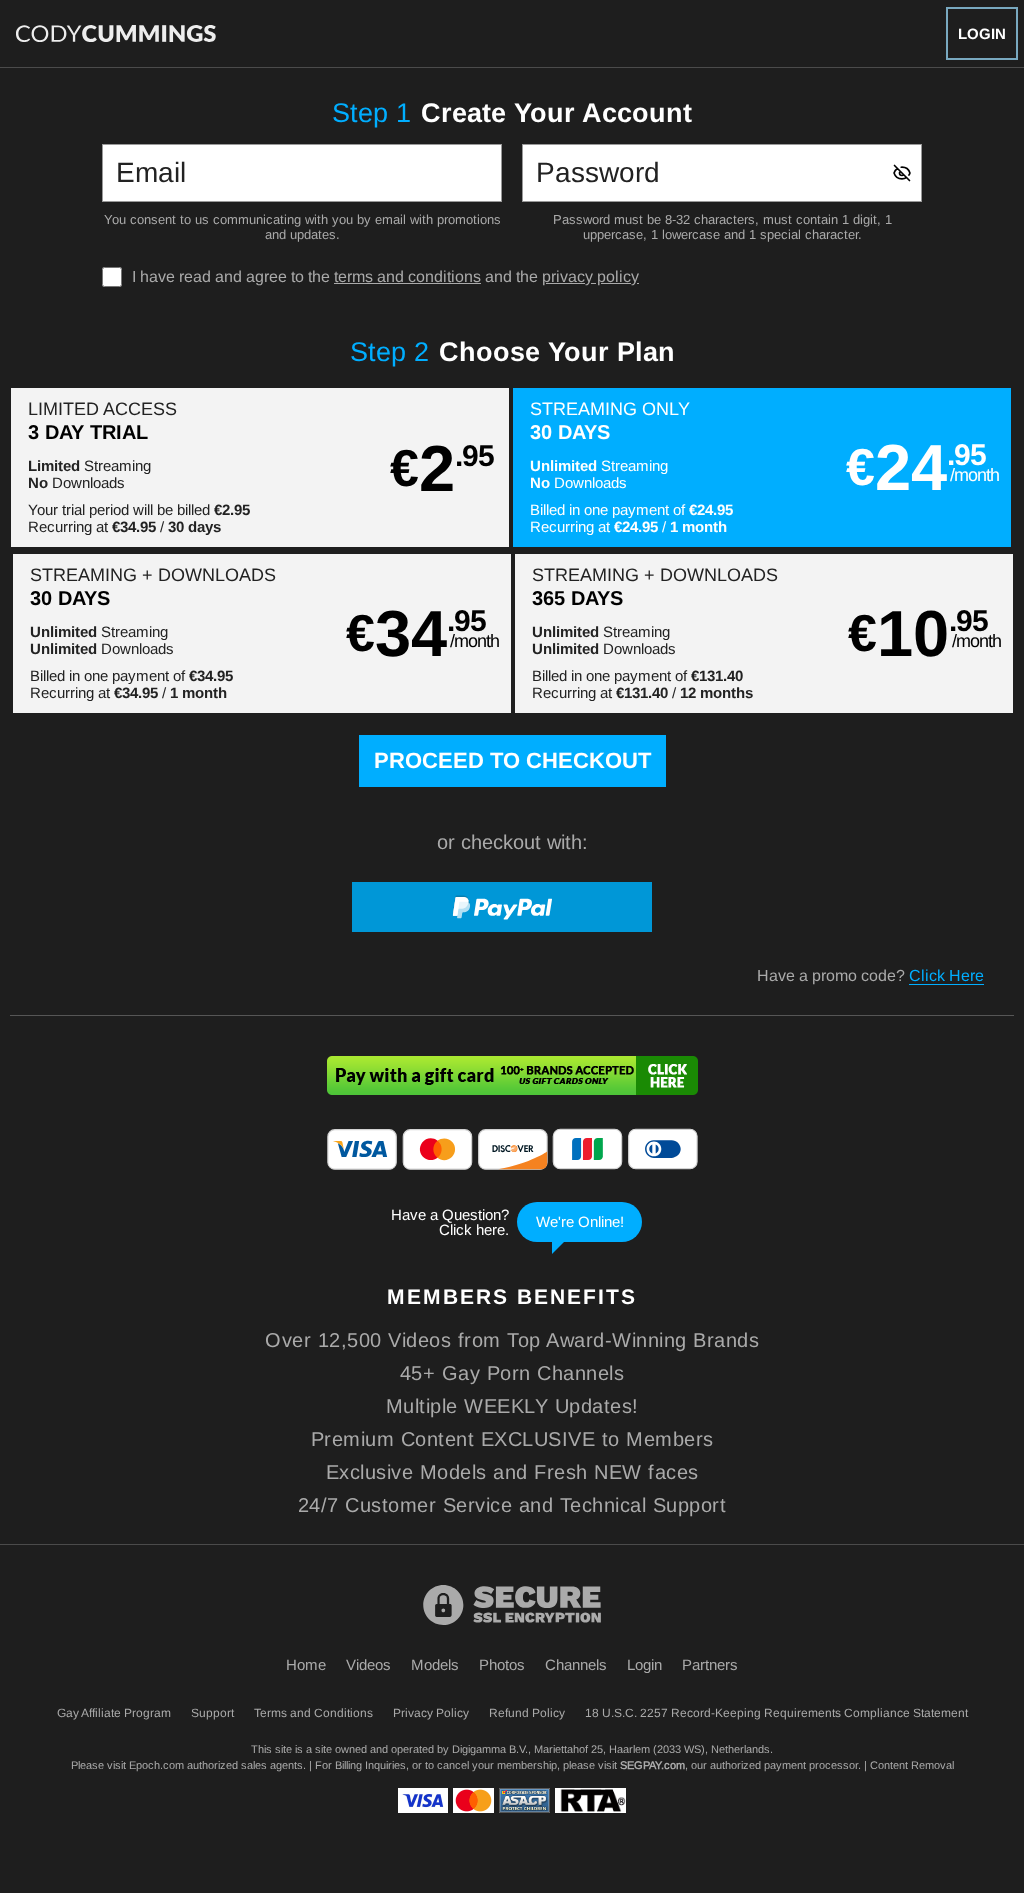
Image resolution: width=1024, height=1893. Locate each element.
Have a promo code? (870, 975)
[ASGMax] (116, 34)
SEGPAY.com (652, 1765)
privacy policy (590, 276)
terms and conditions (407, 276)
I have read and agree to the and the (385, 277)
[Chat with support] (512, 1222)
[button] (260, 467)
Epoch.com (156, 1765)
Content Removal (912, 1765)
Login (982, 33)
